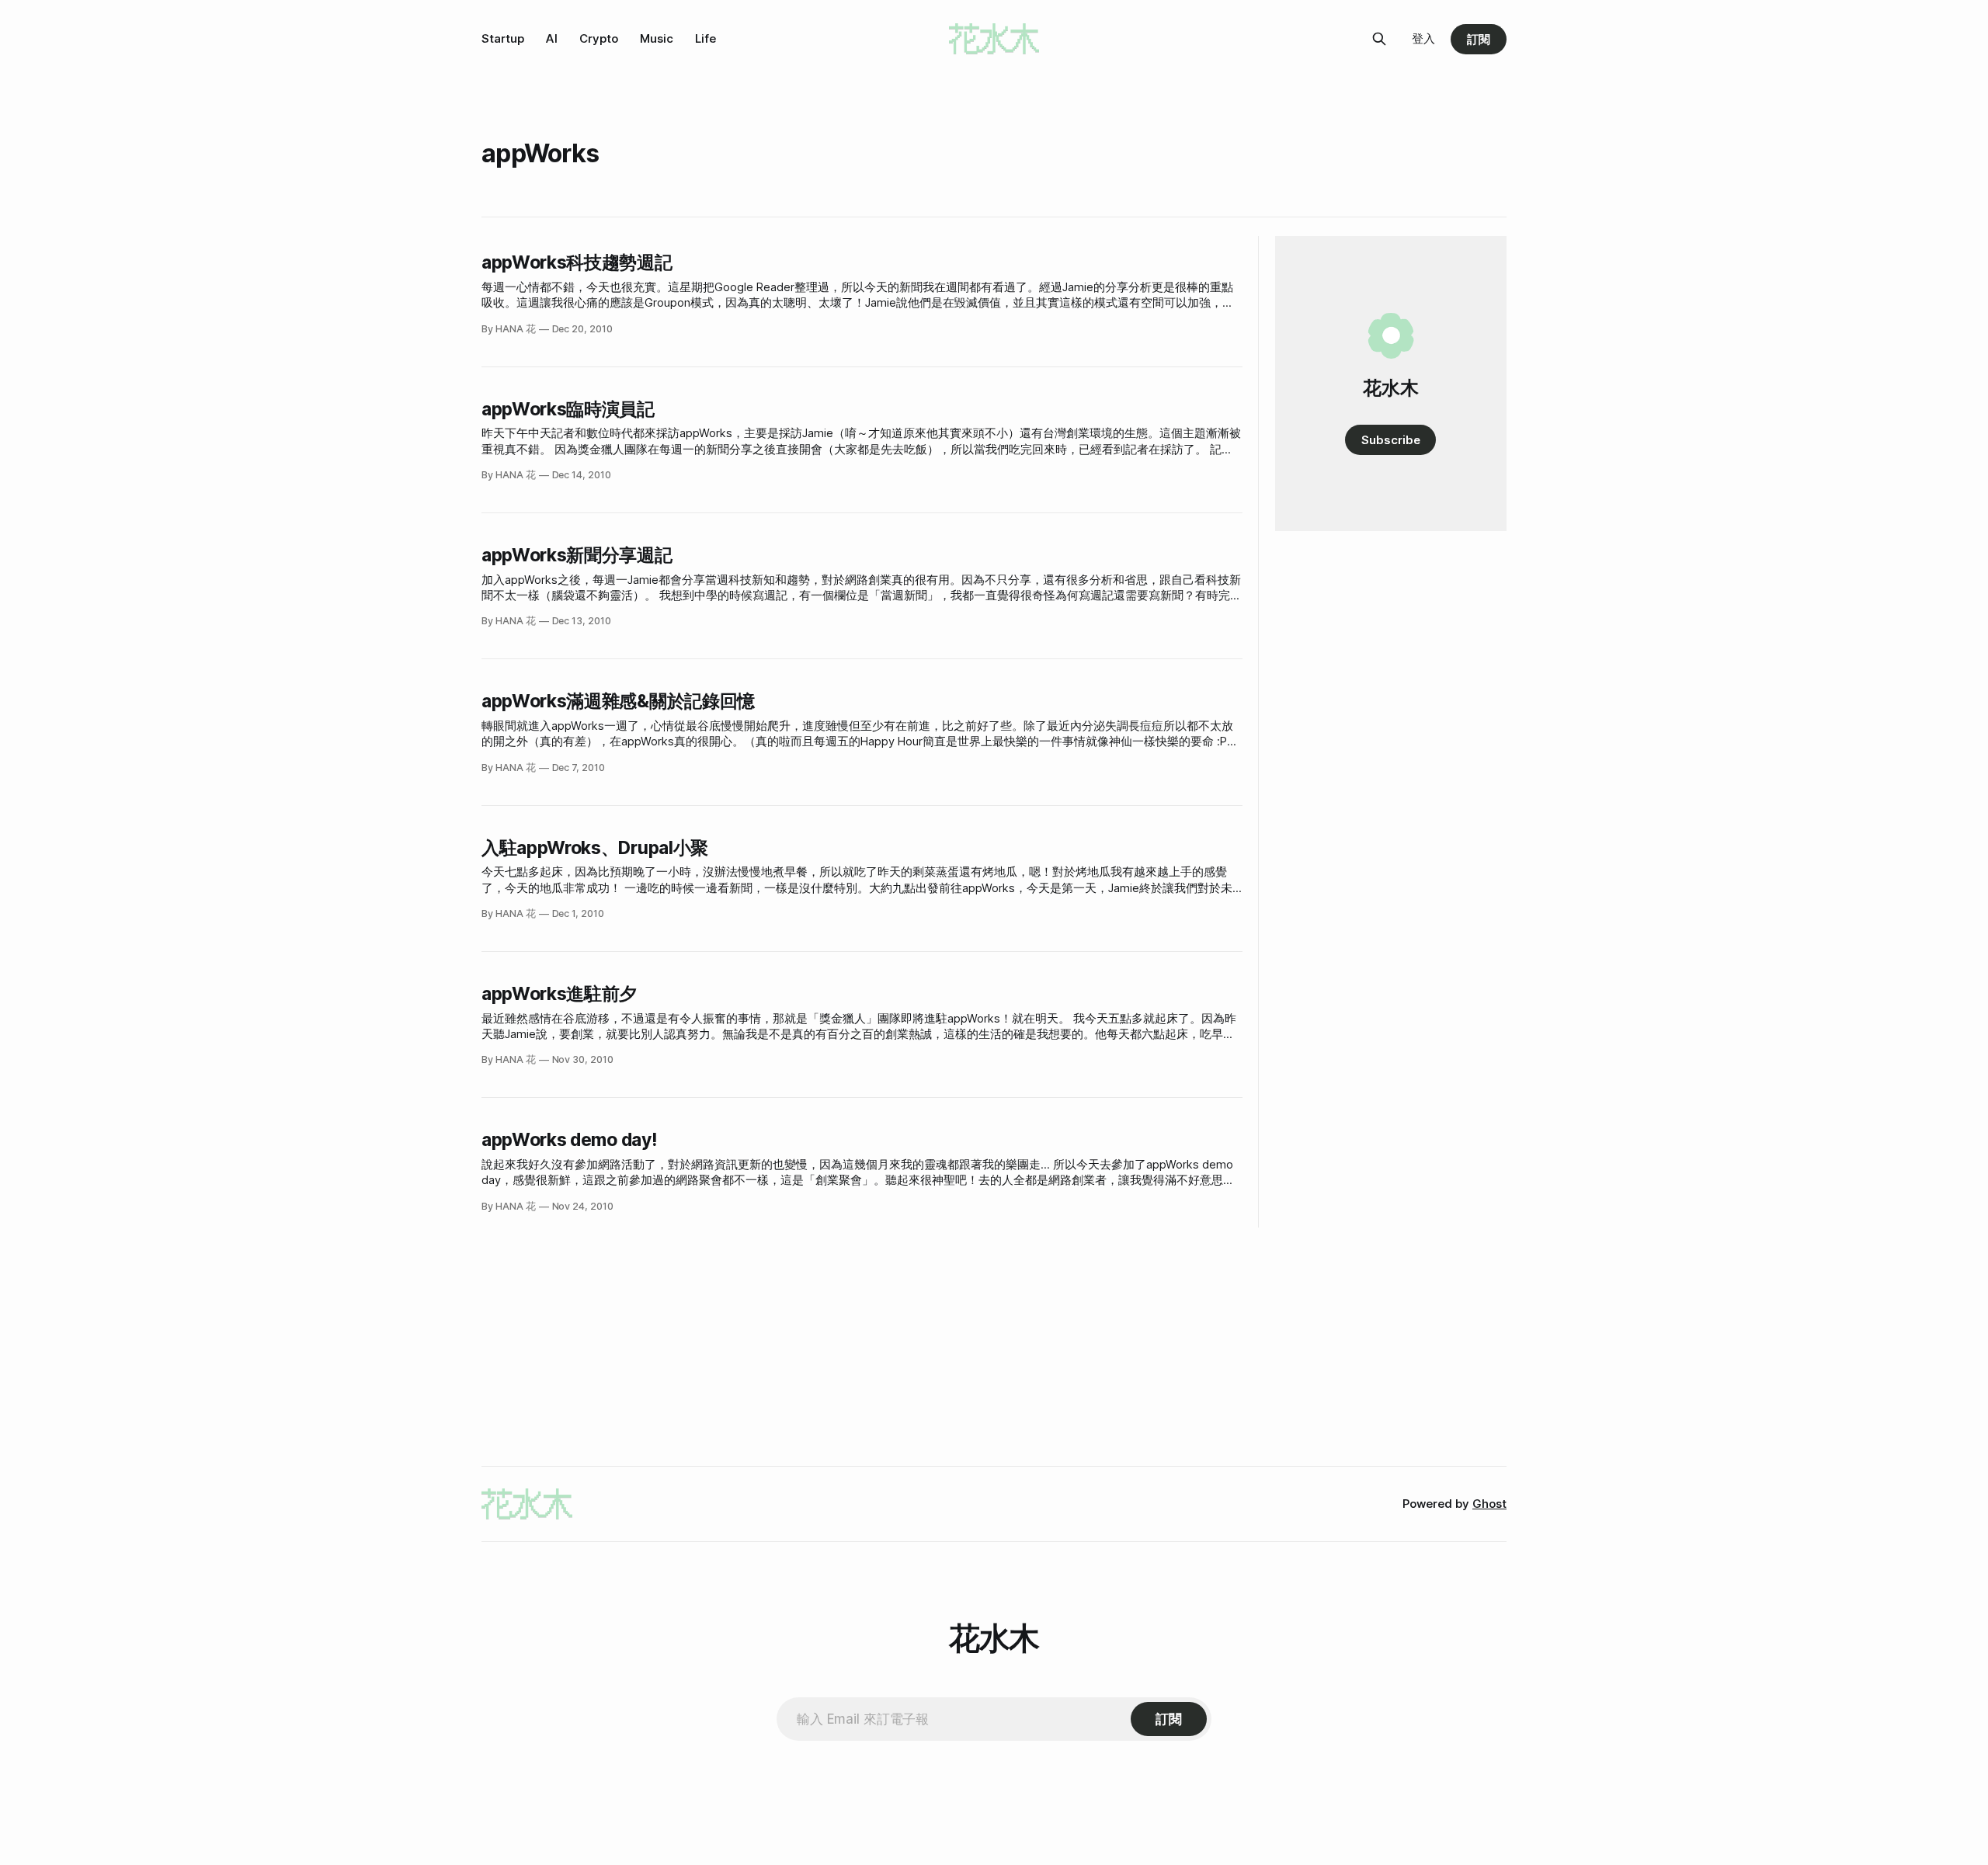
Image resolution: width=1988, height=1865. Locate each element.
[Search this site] (1379, 39)
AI (552, 38)
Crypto (599, 38)
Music (657, 38)
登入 (1423, 38)
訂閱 (1479, 39)
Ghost (1489, 1504)
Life (706, 38)
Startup (503, 38)
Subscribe (1390, 440)
